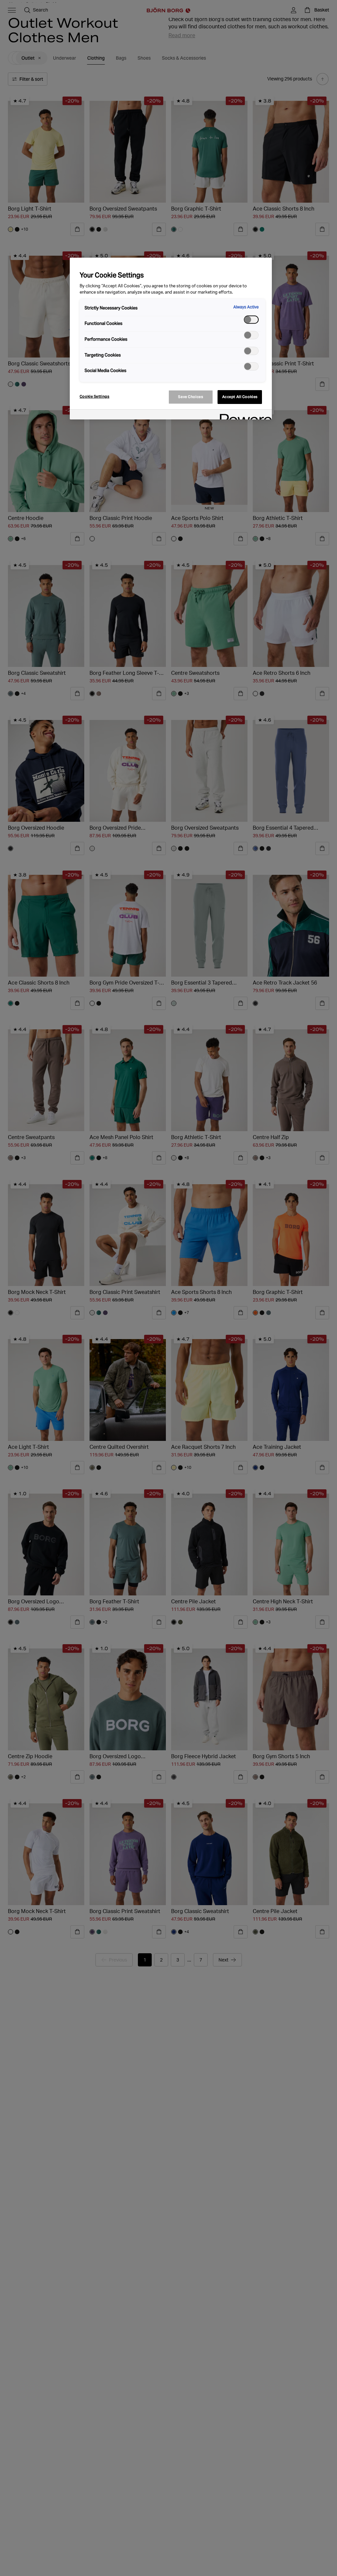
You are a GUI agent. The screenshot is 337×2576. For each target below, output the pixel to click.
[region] (171, 339)
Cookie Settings (95, 396)
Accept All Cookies (240, 397)
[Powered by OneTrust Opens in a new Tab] (244, 415)
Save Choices (191, 397)
